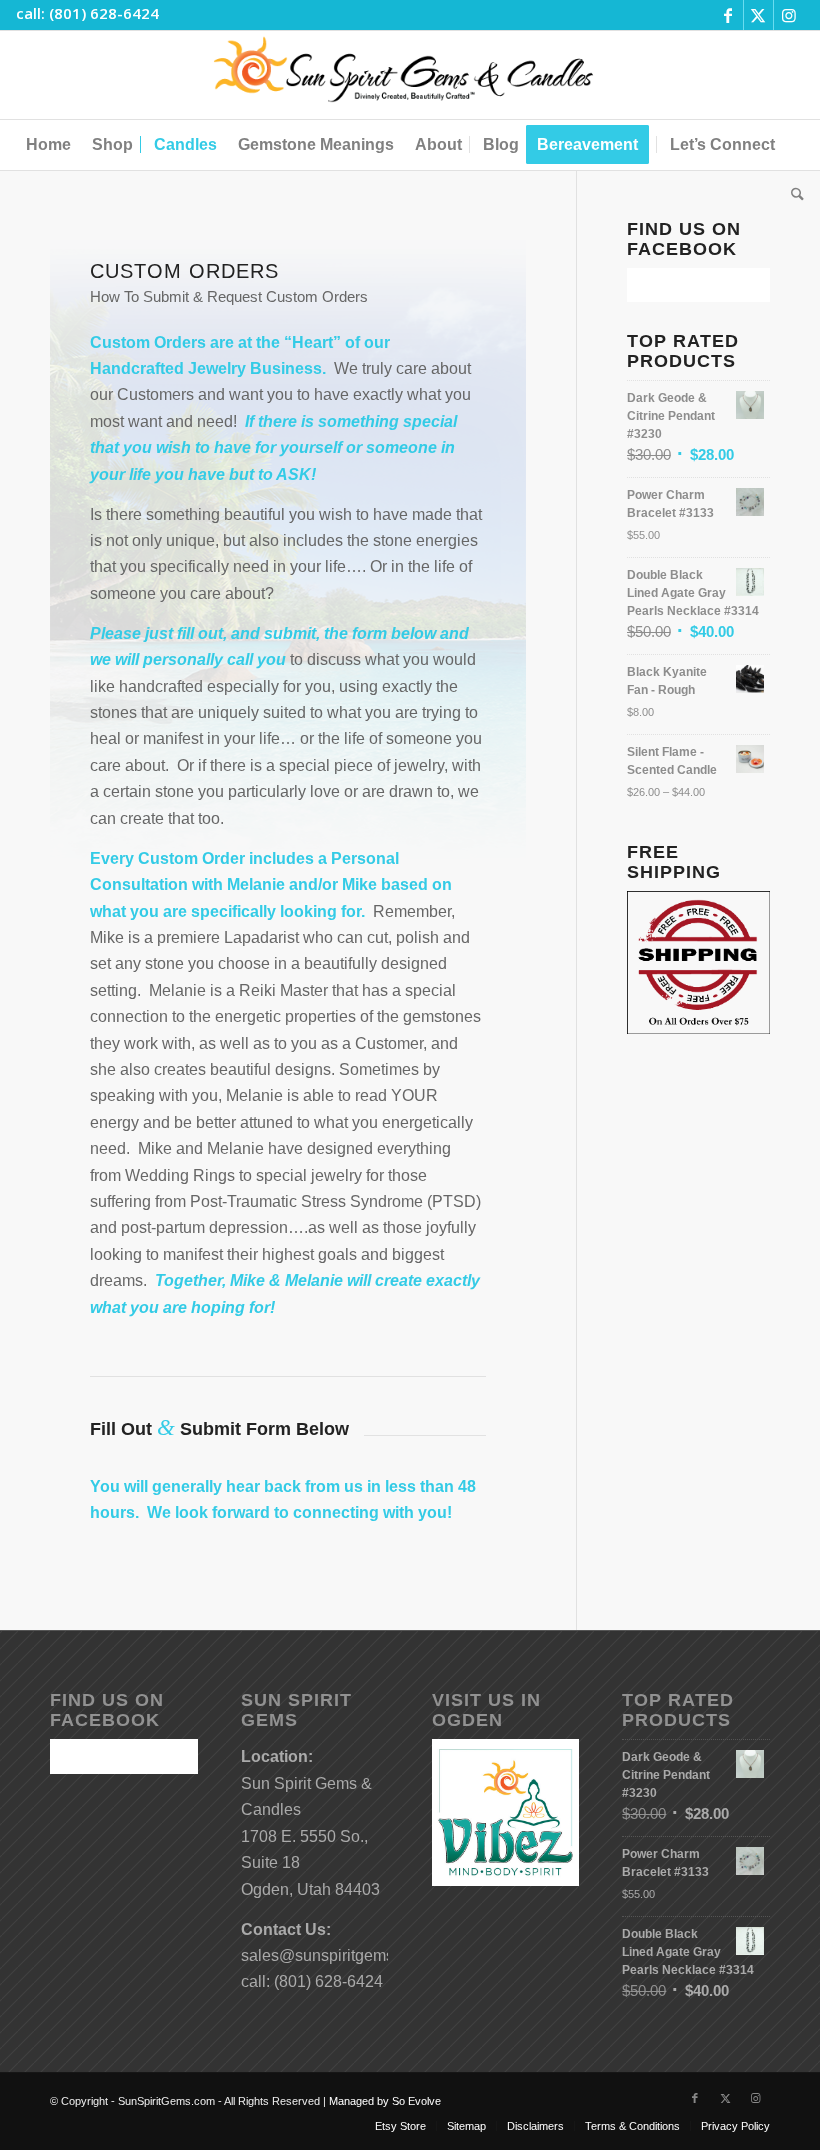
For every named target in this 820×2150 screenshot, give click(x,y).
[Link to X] (758, 15)
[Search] (792, 195)
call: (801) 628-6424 (87, 13)
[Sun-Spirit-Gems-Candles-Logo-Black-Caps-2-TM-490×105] (410, 75)
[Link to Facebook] (728, 15)
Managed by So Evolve (385, 2101)
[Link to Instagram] (789, 15)
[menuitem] (48, 145)
